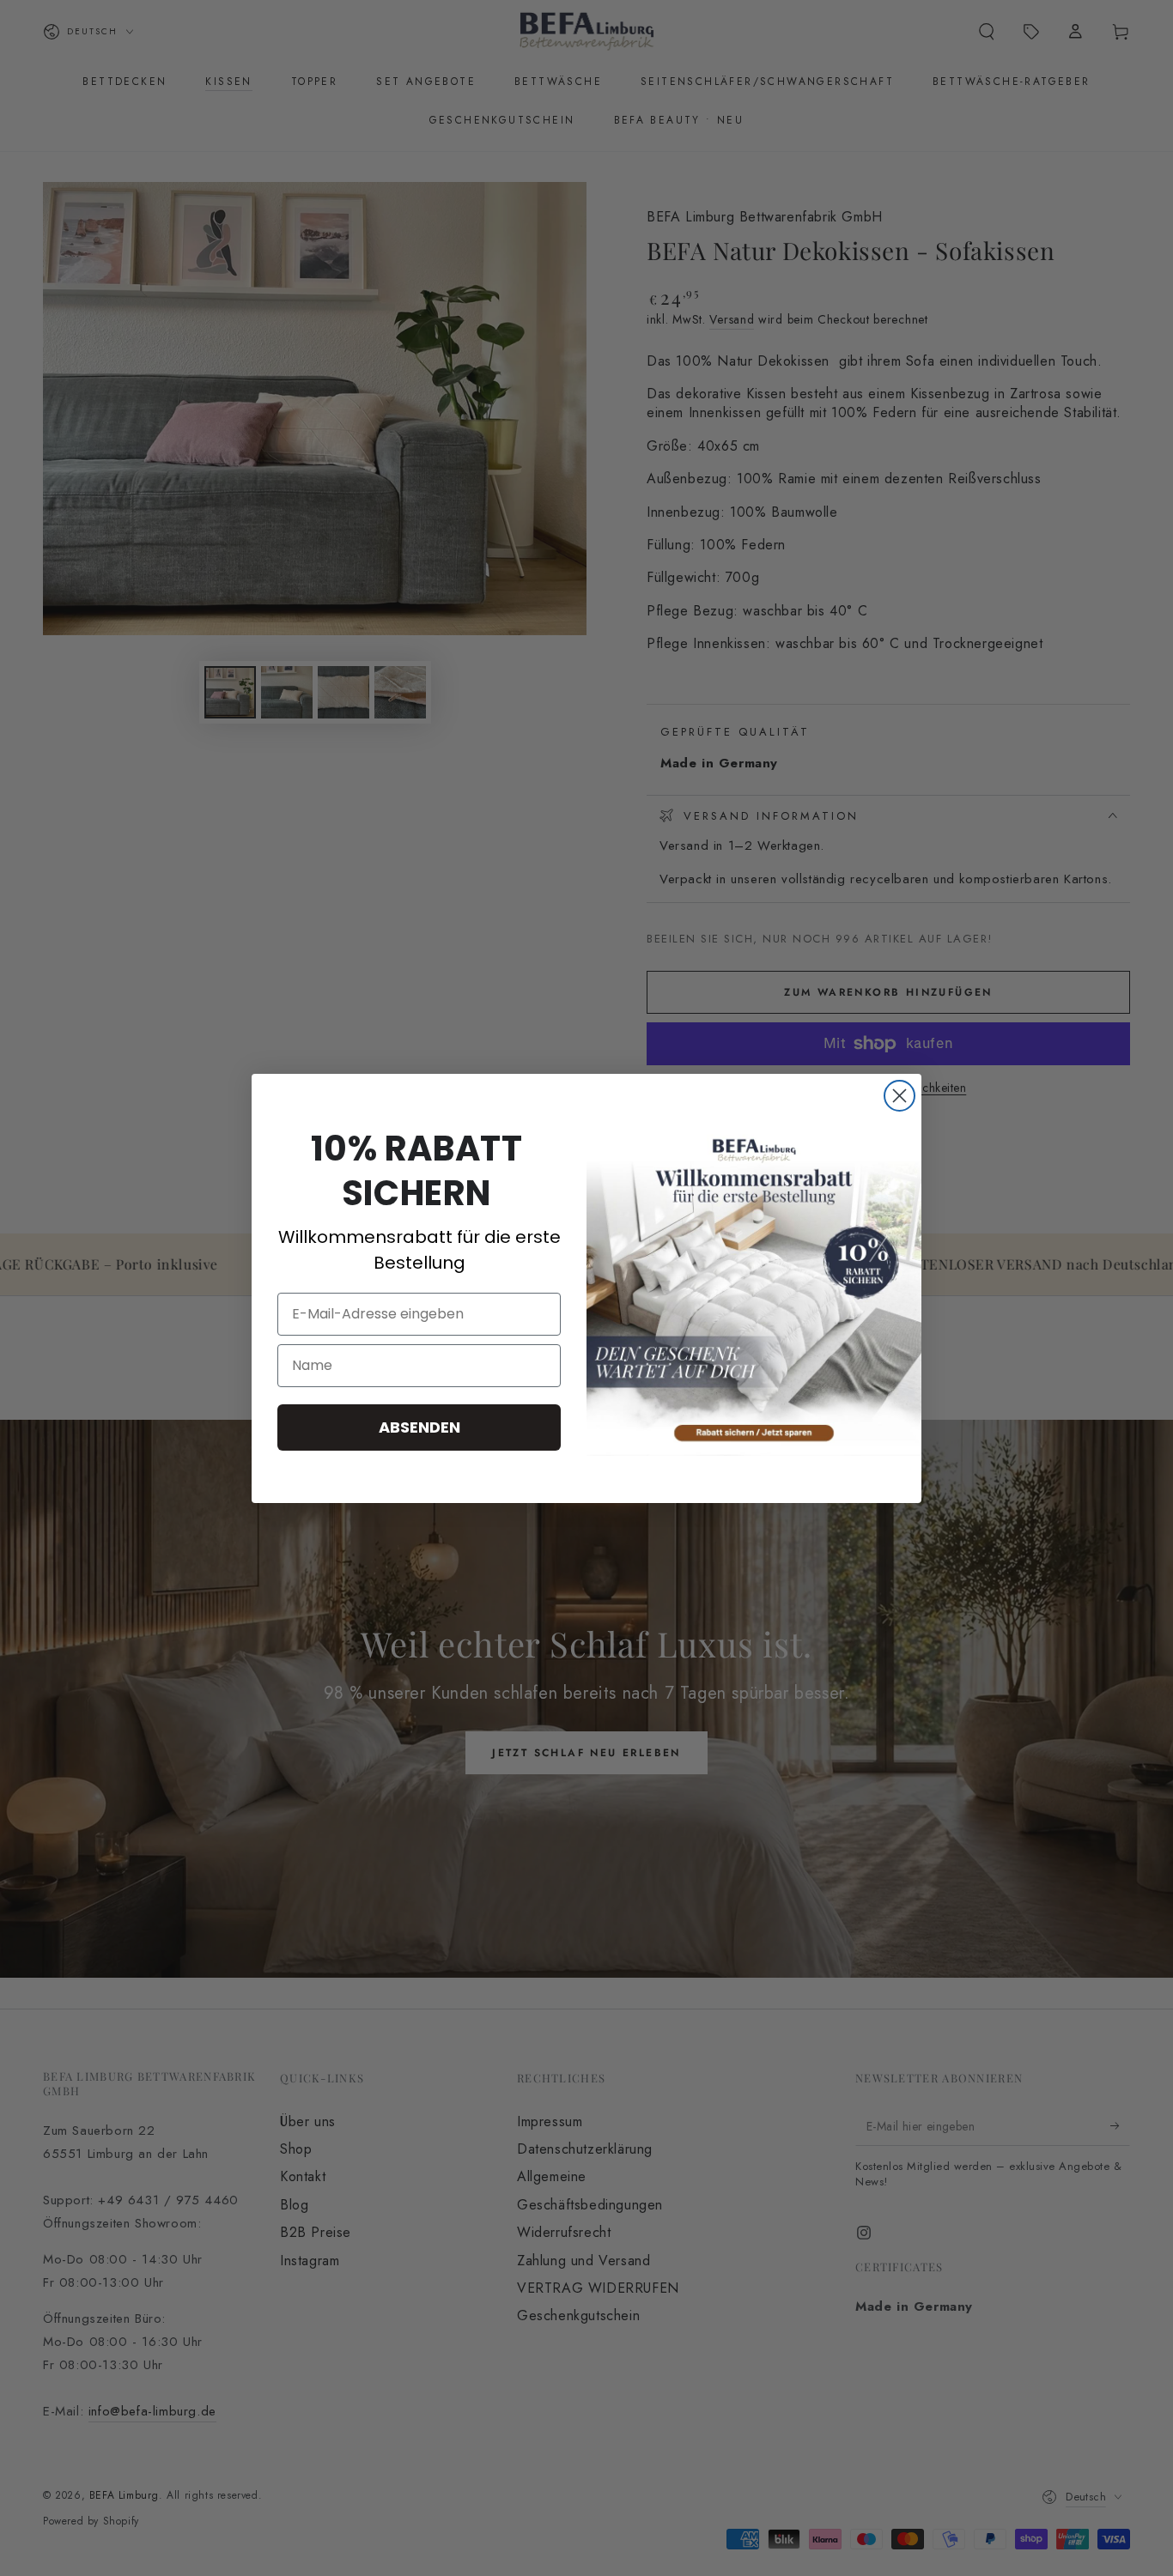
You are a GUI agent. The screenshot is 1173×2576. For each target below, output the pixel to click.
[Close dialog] (900, 1096)
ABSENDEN (419, 1427)
